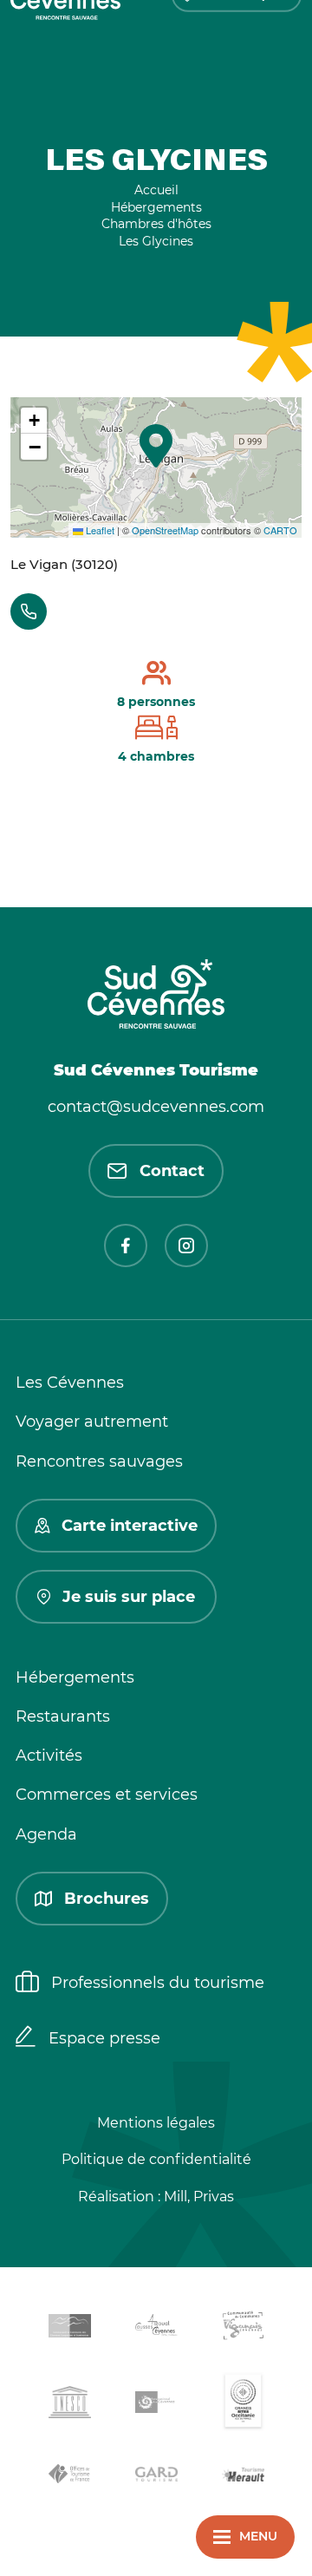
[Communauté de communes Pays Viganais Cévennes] (243, 2328)
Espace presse (104, 2038)
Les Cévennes (70, 1383)
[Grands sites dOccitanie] (243, 2405)
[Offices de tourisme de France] (69, 2477)
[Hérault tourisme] (243, 2477)
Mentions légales (156, 2123)
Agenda (46, 1834)
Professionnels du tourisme (158, 1983)
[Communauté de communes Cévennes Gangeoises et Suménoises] (69, 2329)
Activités (49, 1755)
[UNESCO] (69, 2405)
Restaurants (63, 1716)
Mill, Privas (199, 2197)
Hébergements (75, 1677)
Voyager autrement (92, 1422)
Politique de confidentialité (156, 2159)
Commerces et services (107, 1795)
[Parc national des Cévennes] (156, 2406)
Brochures (107, 1899)
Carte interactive (130, 1526)
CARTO (280, 530)
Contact (172, 1171)
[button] (156, 446)
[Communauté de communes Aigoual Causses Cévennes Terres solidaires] (156, 2328)
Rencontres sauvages (99, 1461)
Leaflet (99, 530)
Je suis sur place (129, 1597)
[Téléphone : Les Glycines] (29, 611)
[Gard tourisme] (156, 2477)
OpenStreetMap (165, 530)
